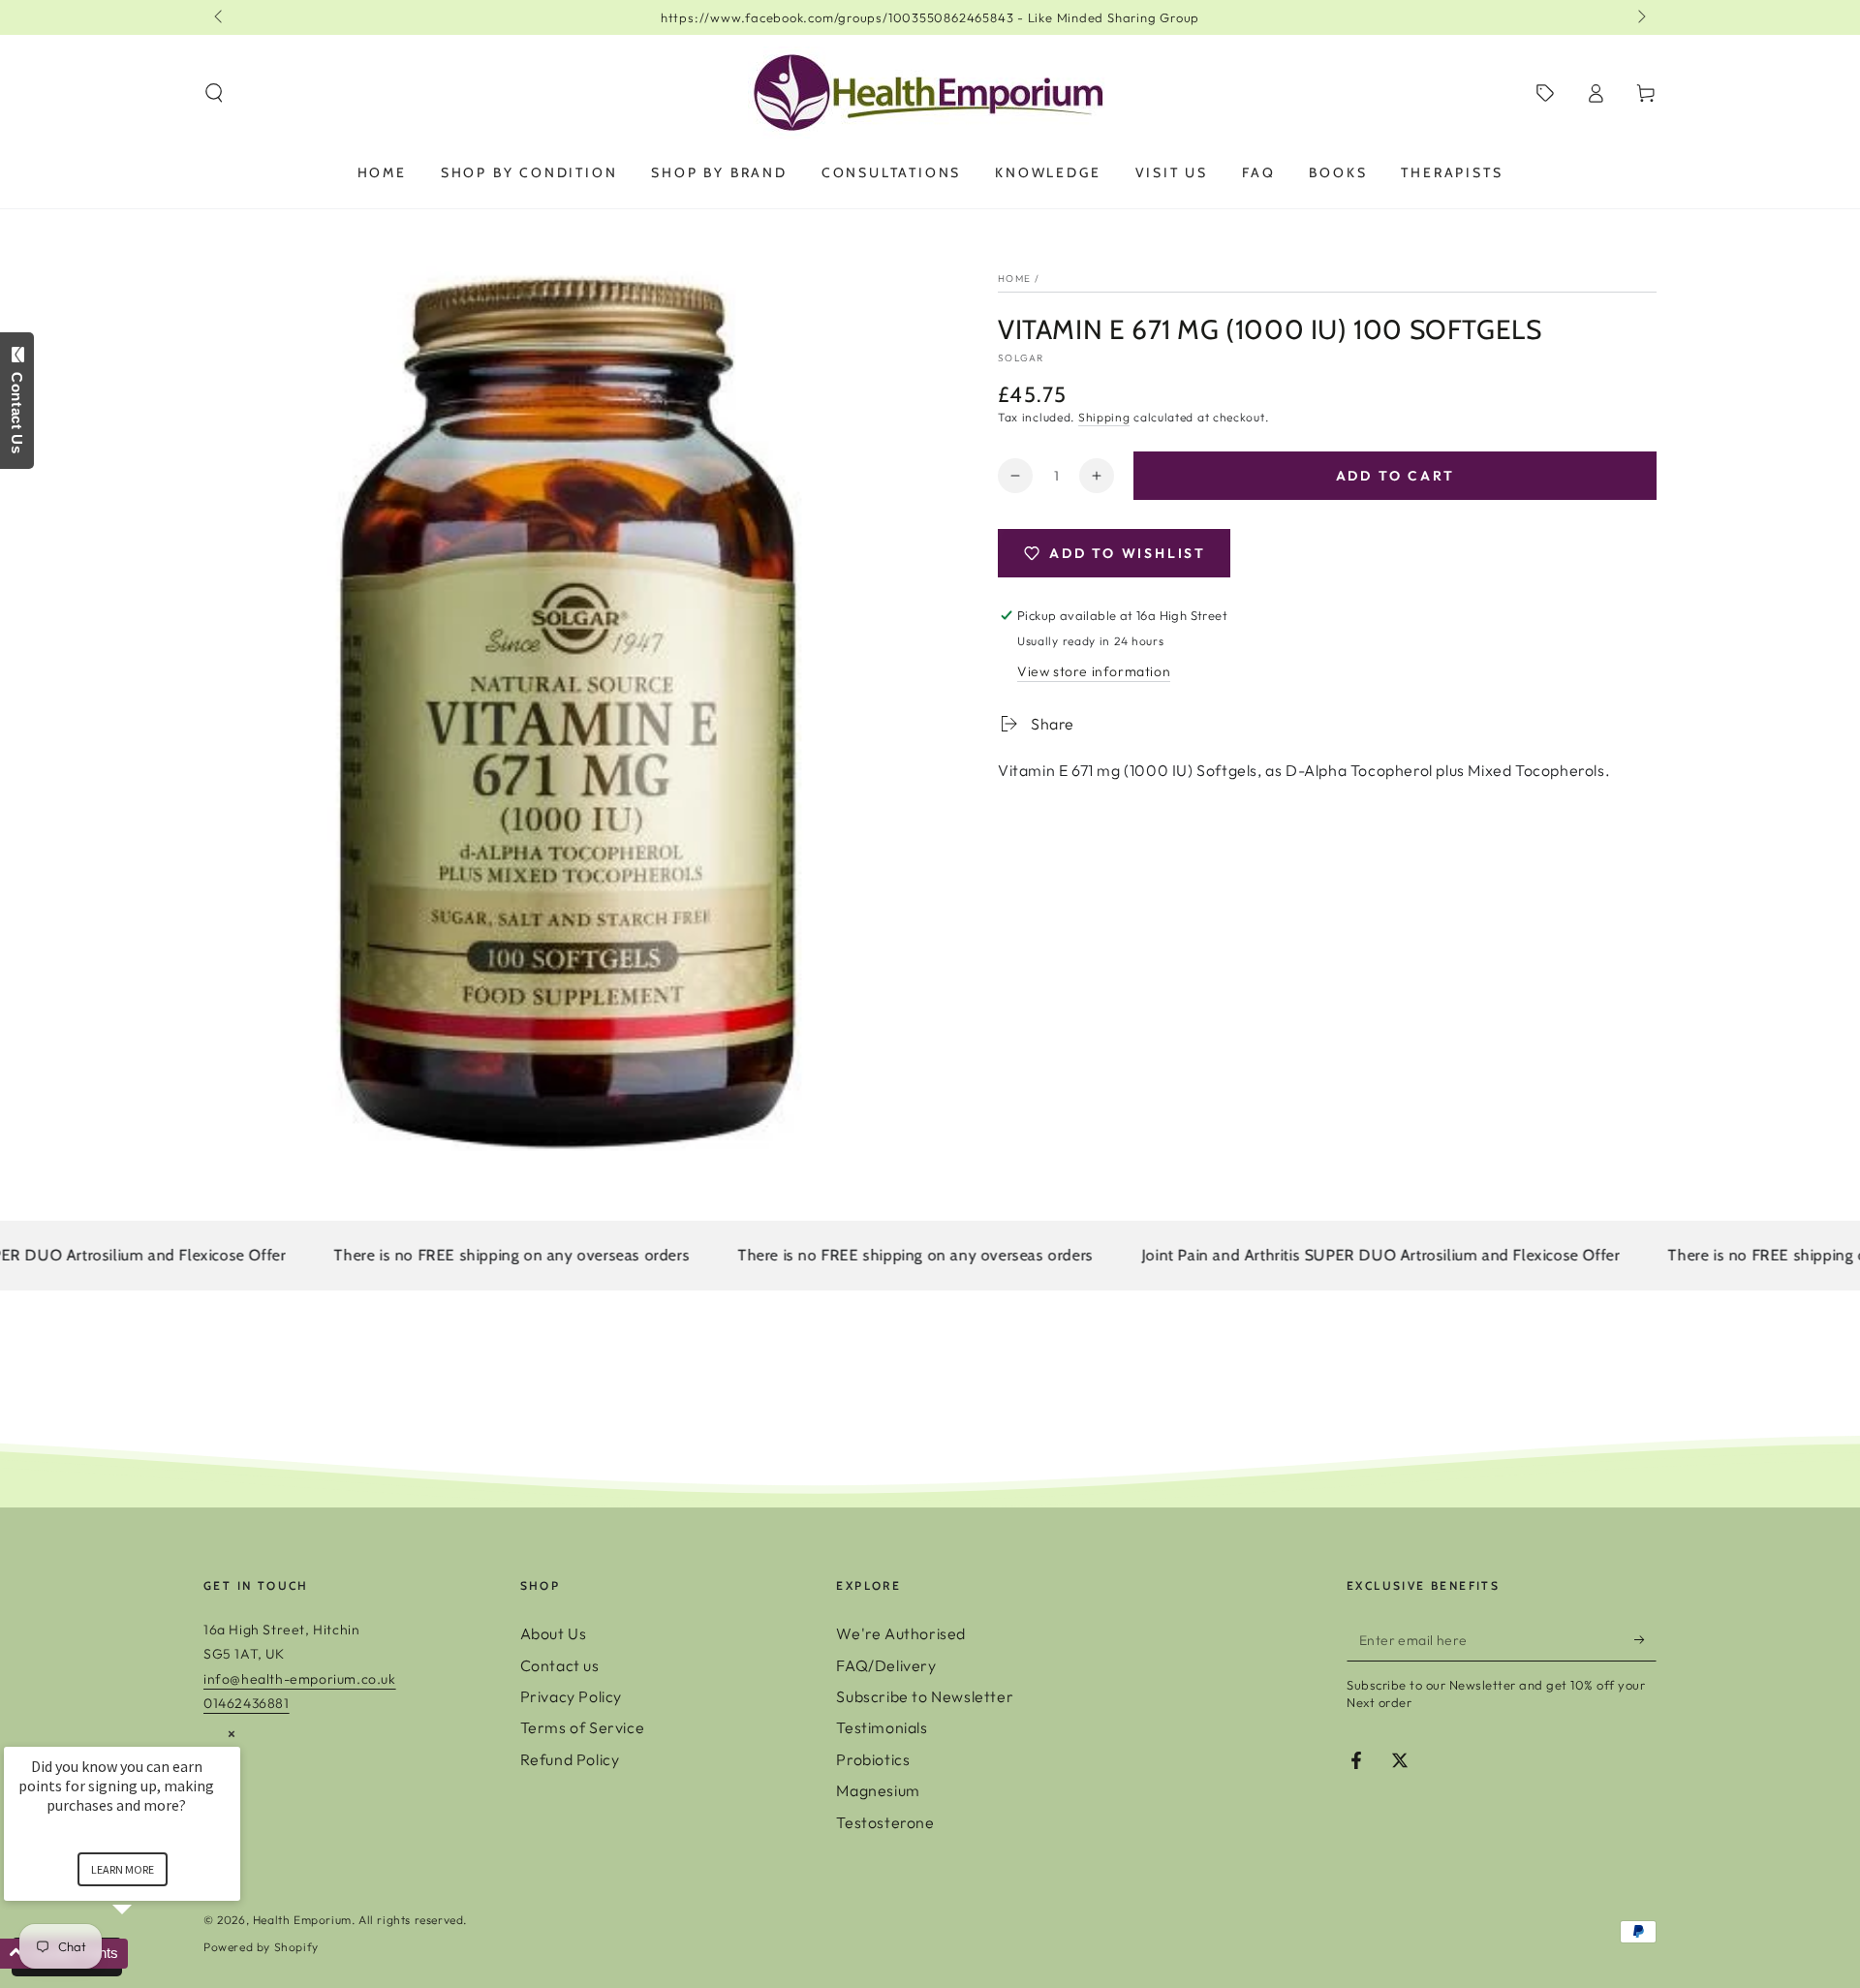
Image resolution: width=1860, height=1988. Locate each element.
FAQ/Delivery (886, 1665)
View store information (1094, 671)
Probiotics (873, 1759)
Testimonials (882, 1727)
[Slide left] (220, 17)
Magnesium (878, 1790)
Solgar (1021, 358)
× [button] (232, 1734)
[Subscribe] (1645, 1639)
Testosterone (885, 1822)
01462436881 (247, 1703)
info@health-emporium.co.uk (300, 1679)
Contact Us (17, 408)
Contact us (560, 1665)
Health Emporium (302, 1920)
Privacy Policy (571, 1696)
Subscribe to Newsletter (925, 1696)
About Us (554, 1633)
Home (1014, 279)
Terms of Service (583, 1727)
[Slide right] (1640, 17)
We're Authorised (901, 1633)
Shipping (1104, 417)
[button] (214, 93)
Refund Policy (570, 1759)
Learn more (123, 1869)
